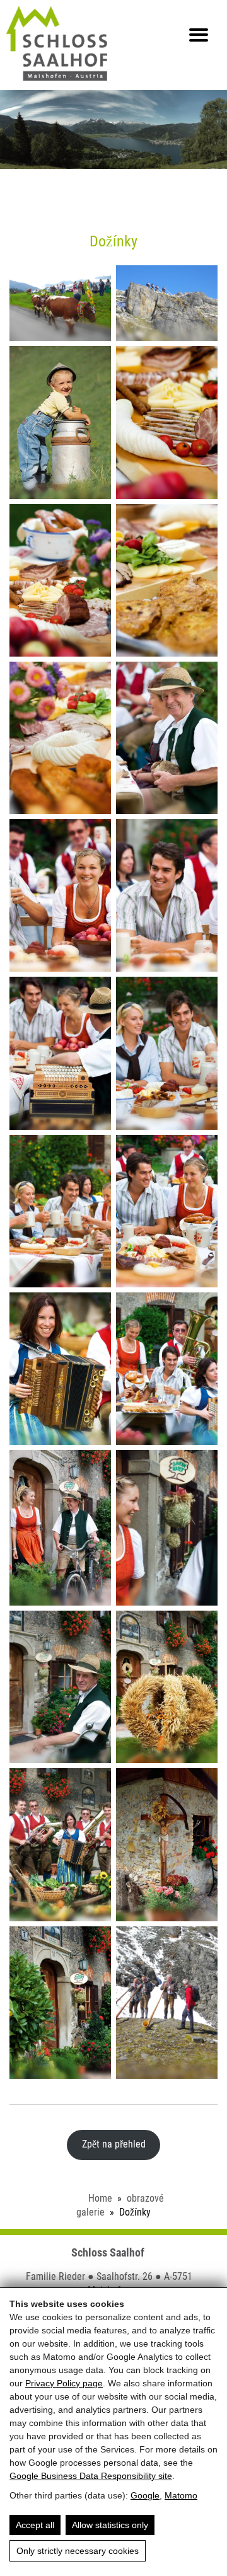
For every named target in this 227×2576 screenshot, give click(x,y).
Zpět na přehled (114, 2144)
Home (100, 2198)
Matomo (181, 2495)
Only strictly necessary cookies (78, 2551)
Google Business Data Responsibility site (91, 2476)
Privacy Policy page (64, 2383)
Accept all (35, 2525)
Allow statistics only (110, 2525)
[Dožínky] (60, 303)
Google (145, 2495)
